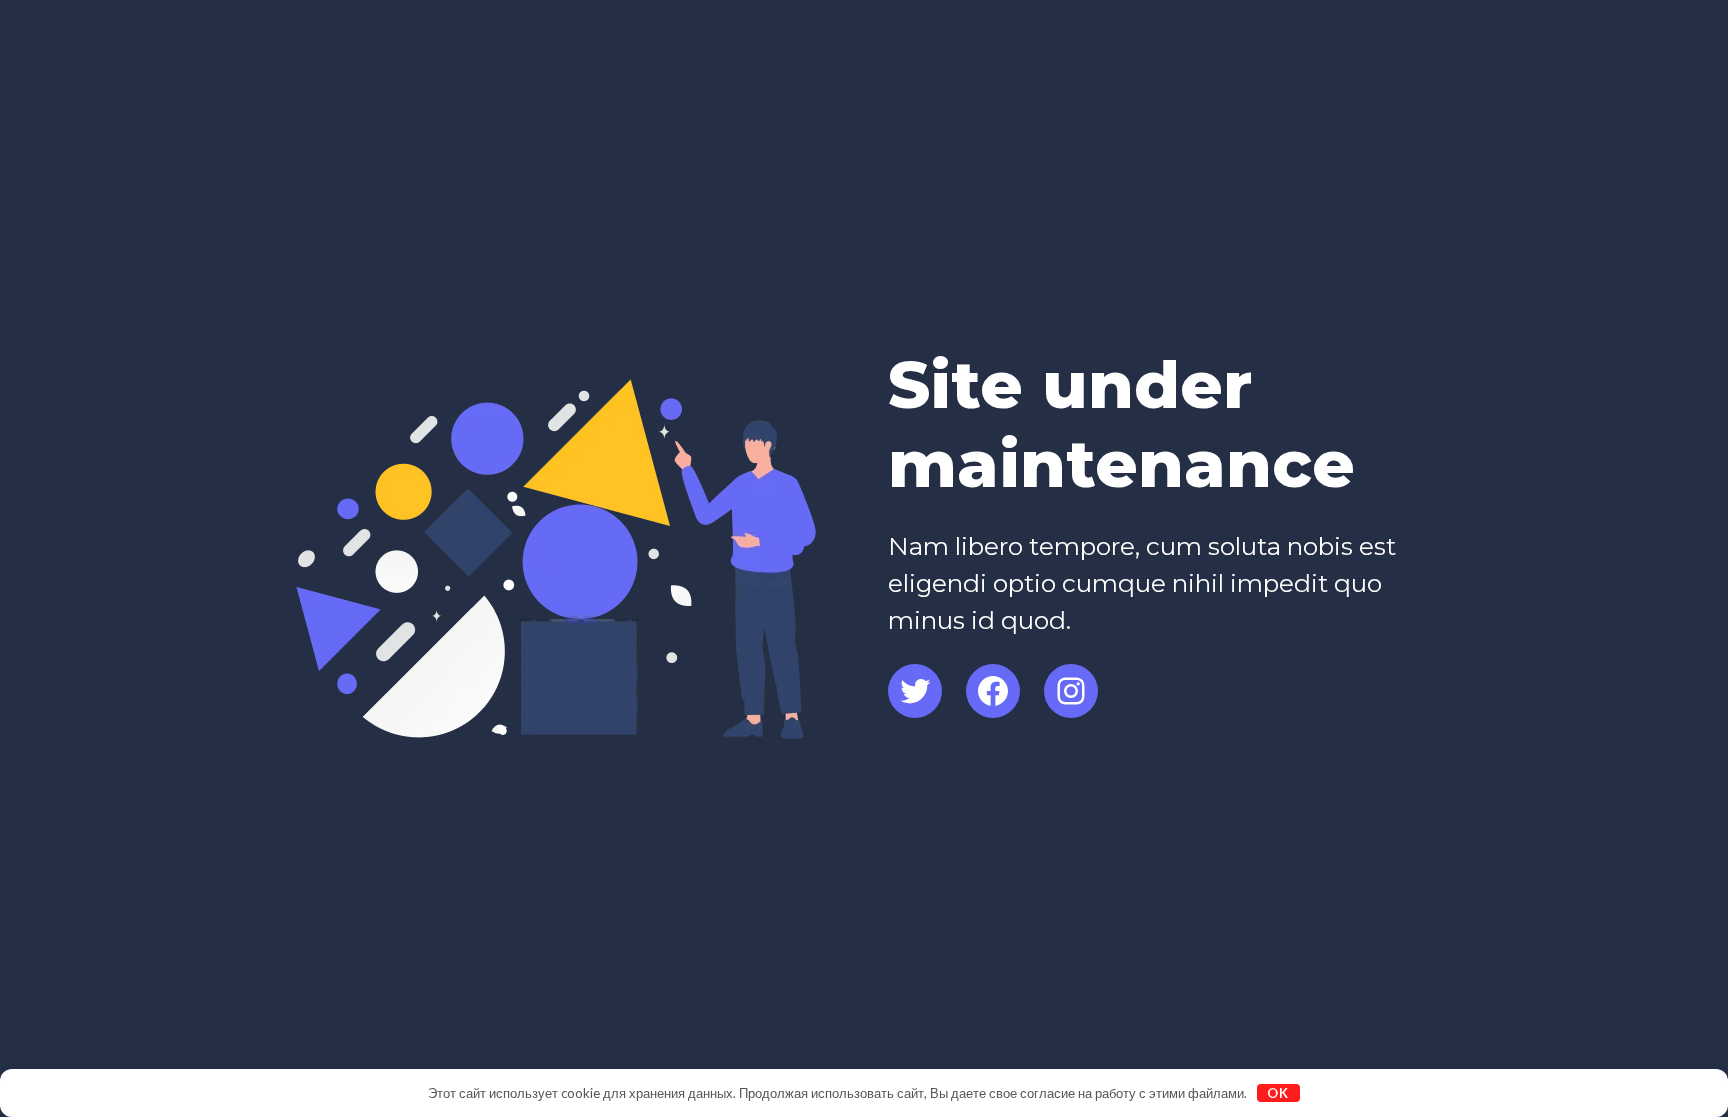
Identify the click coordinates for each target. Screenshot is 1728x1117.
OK (1278, 1093)
